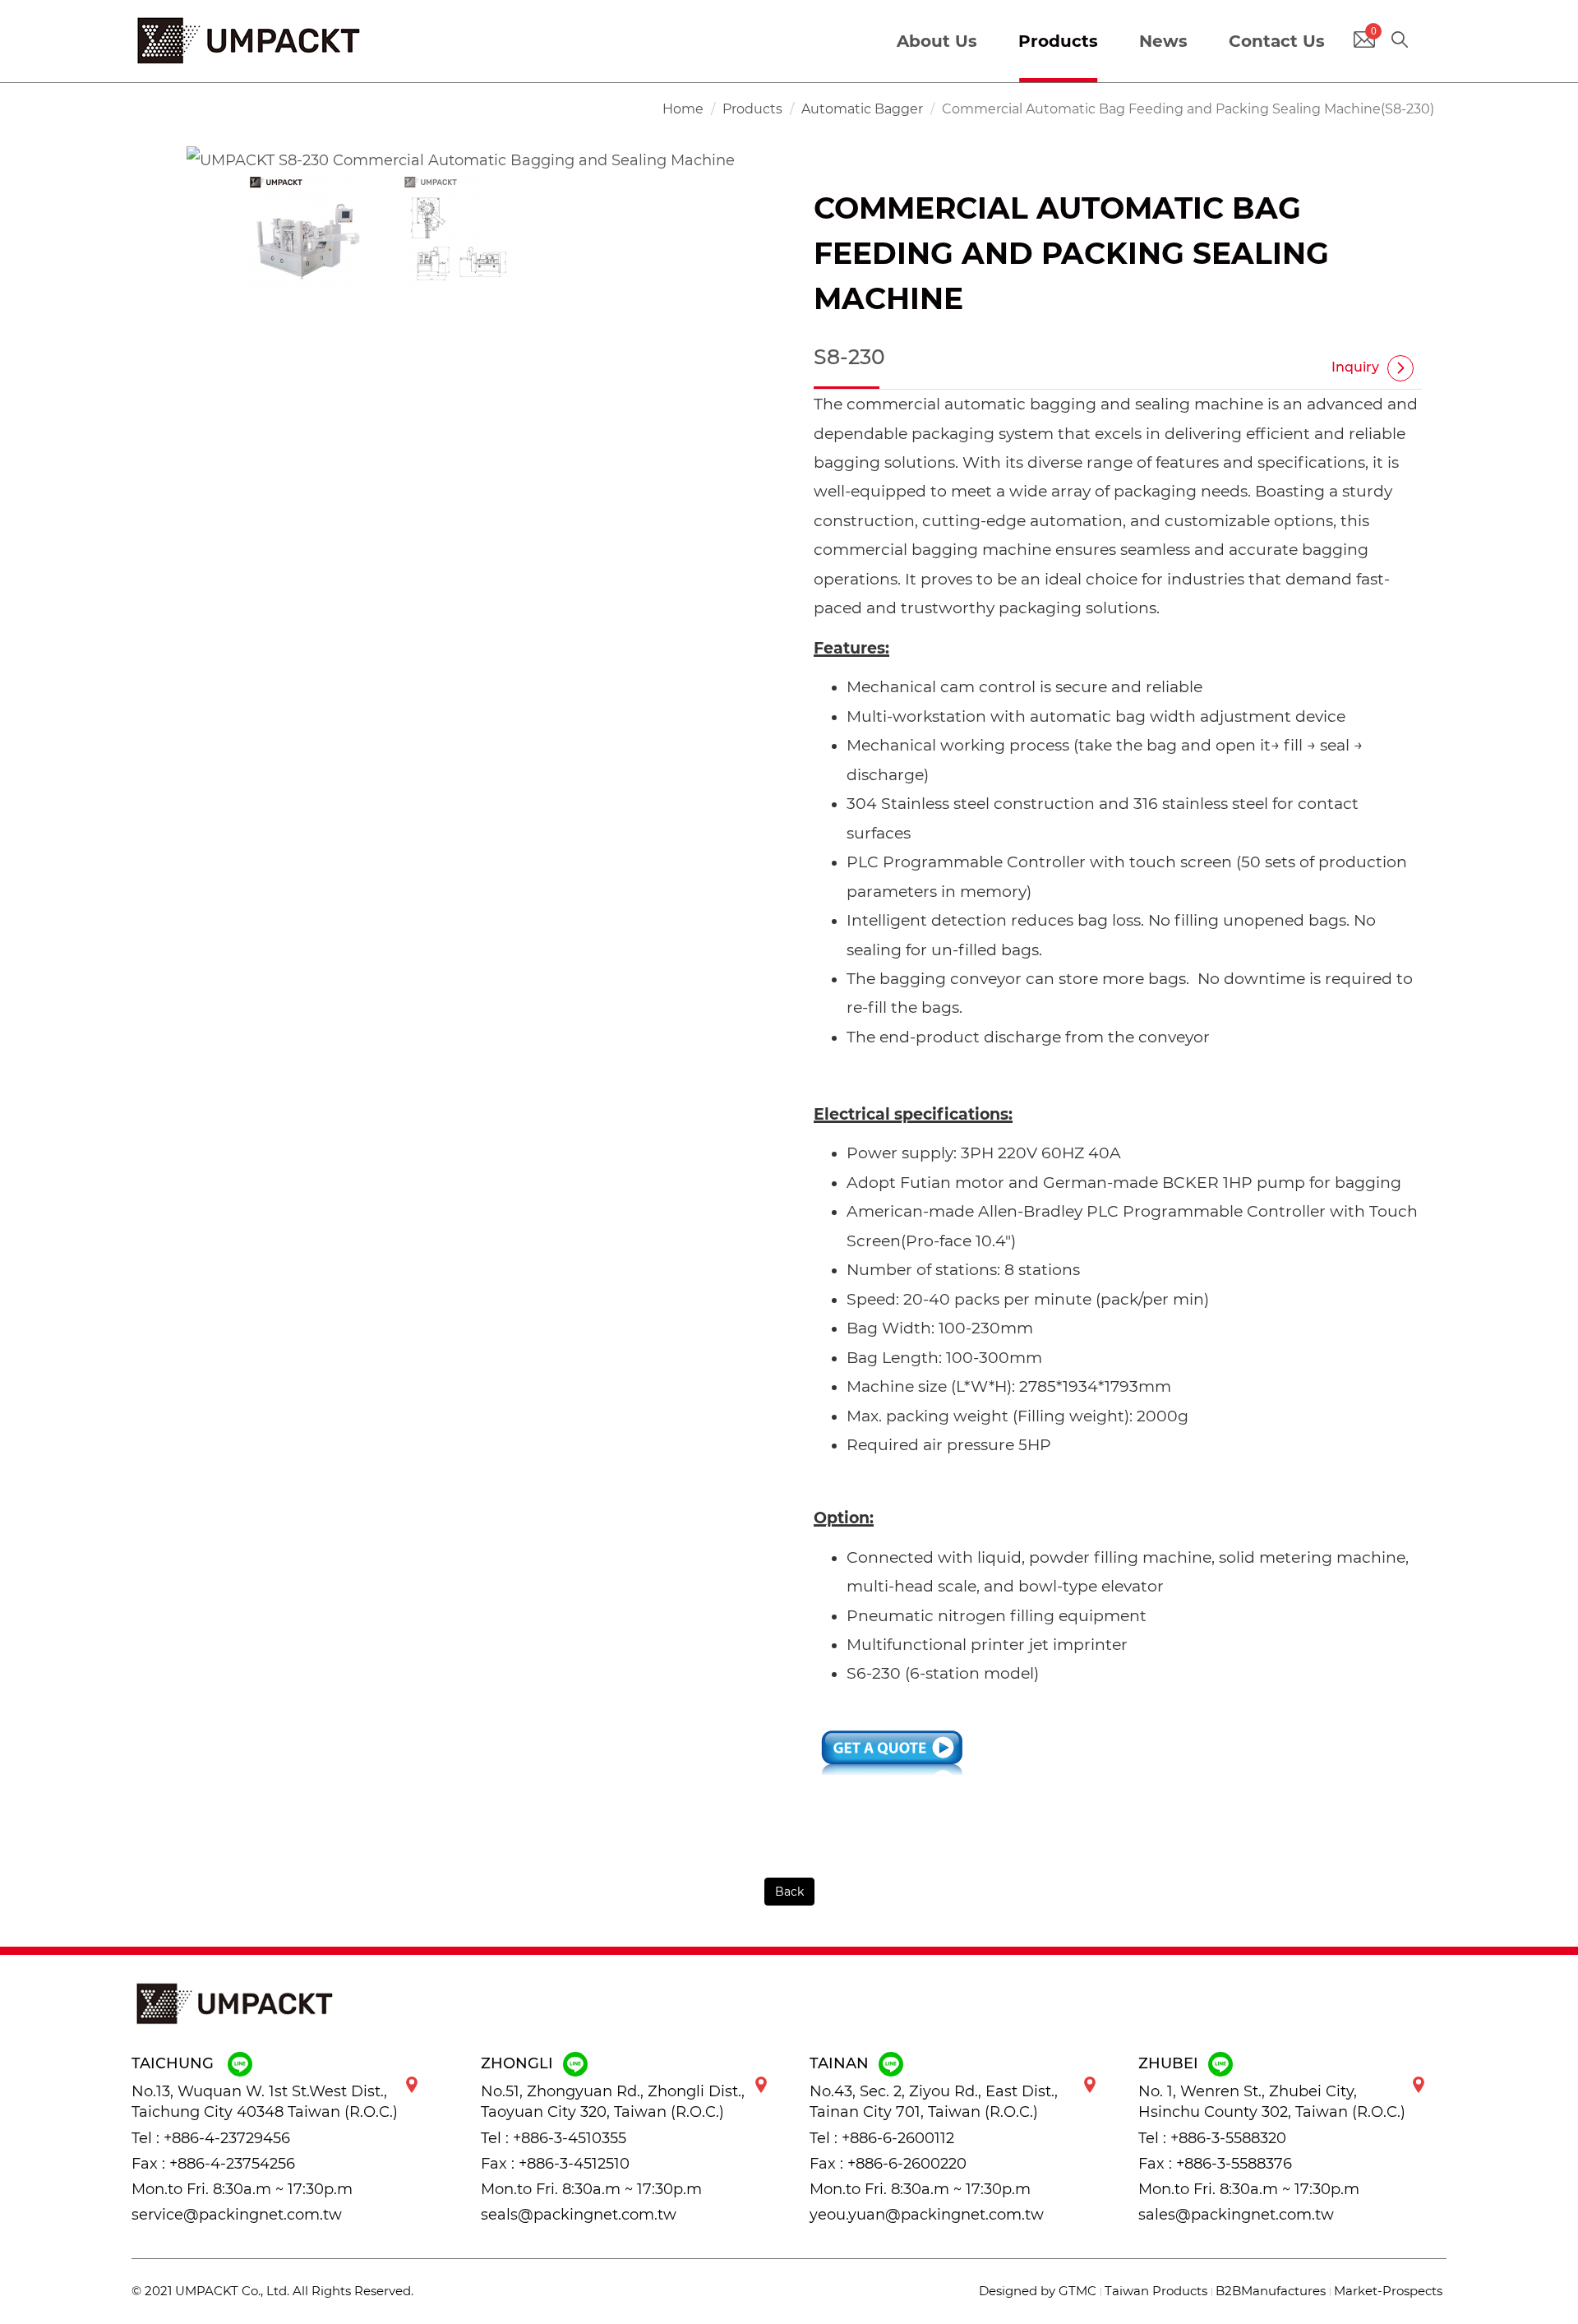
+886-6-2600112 (898, 2138)
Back (789, 1892)
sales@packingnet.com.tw (1236, 2215)
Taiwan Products (1156, 2291)
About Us (937, 41)
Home (683, 109)
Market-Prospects (1388, 2291)
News (1163, 41)
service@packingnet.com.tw (237, 2215)
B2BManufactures (1271, 2291)
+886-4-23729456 (227, 2138)
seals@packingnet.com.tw (579, 2215)
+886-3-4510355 (570, 2138)
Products (752, 109)
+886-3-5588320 (1228, 2138)
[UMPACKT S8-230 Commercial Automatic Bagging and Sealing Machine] (461, 159)
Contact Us (1277, 41)
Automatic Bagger (862, 109)
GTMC (1077, 2291)
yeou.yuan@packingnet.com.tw (927, 2215)
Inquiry (1355, 367)
